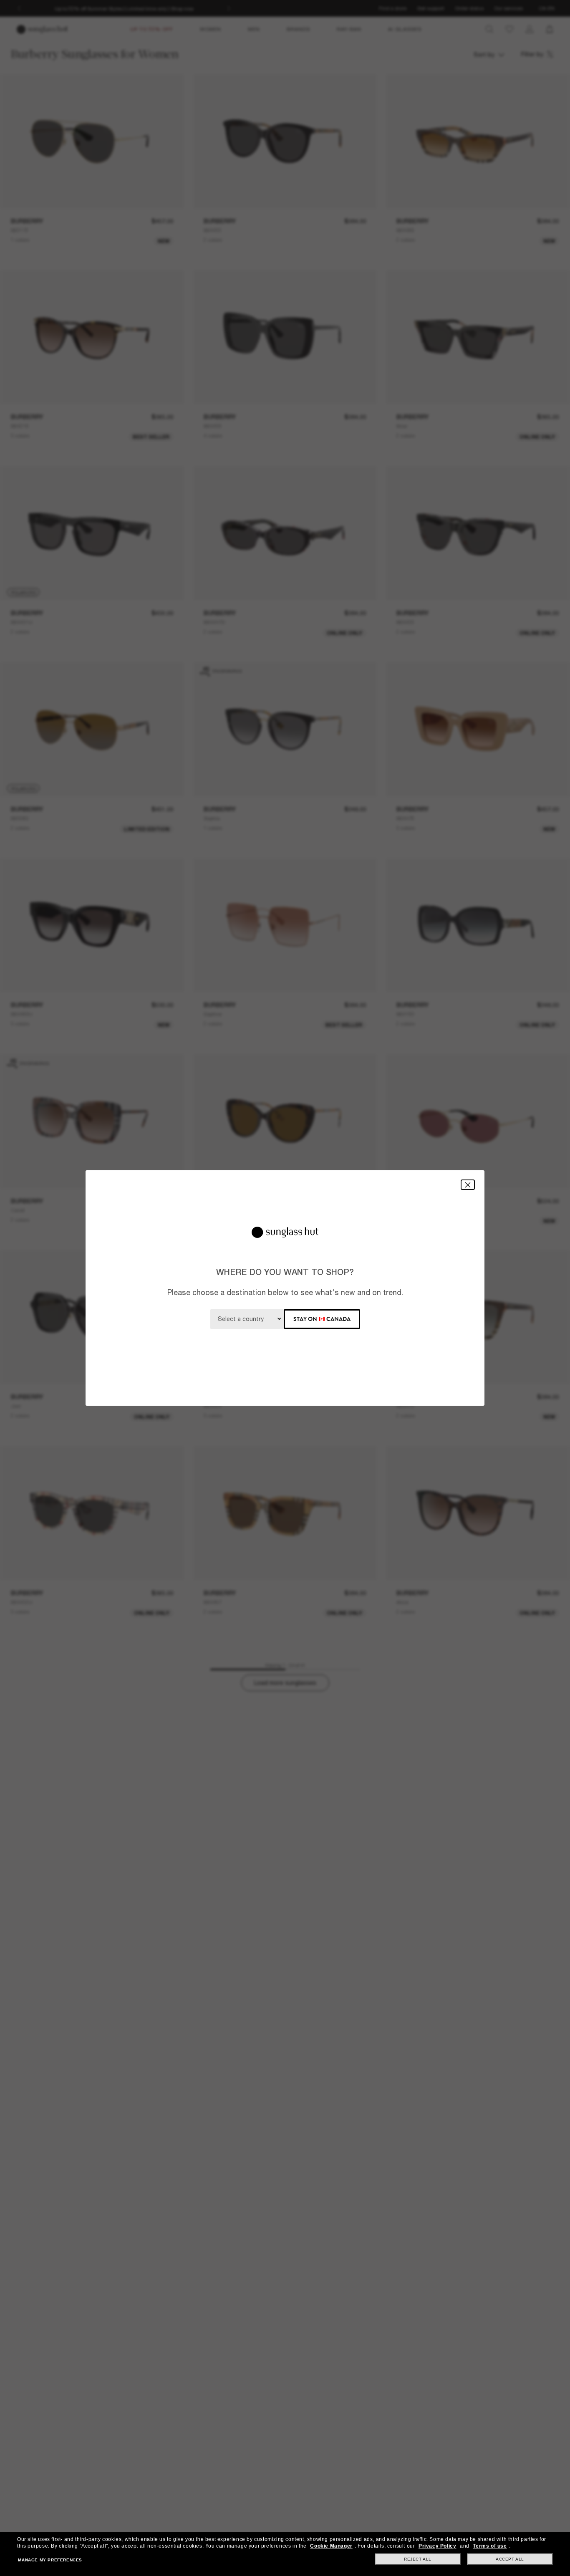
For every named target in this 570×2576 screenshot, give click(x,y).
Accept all (510, 2559)
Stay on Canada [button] (322, 1319)
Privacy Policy (437, 2546)
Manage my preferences (50, 2560)
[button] (468, 1185)
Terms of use (490, 2546)
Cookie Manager (331, 2546)
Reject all (418, 2559)
